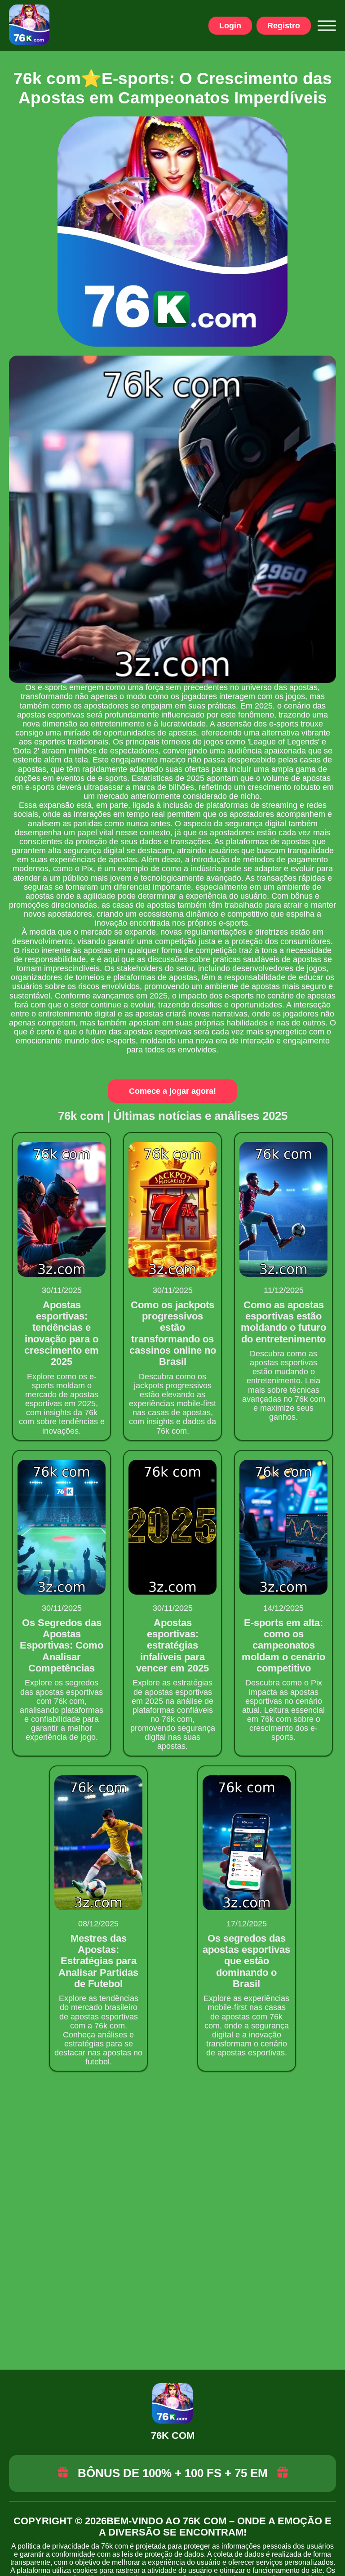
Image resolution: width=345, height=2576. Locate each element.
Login (230, 26)
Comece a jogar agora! (172, 1091)
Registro (284, 26)
